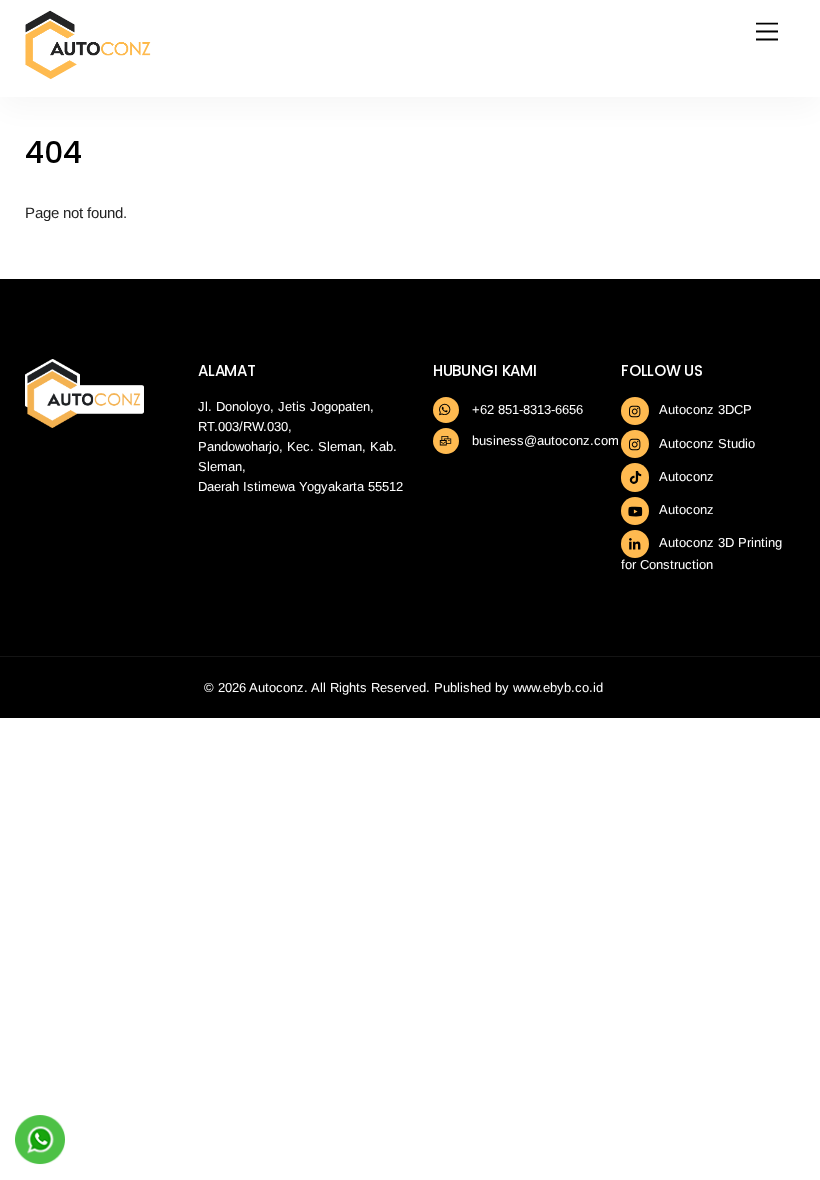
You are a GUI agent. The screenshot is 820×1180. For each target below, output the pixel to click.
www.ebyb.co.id (558, 687)
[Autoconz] (88, 71)
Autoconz (685, 476)
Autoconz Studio (705, 443)
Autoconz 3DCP (704, 409)
